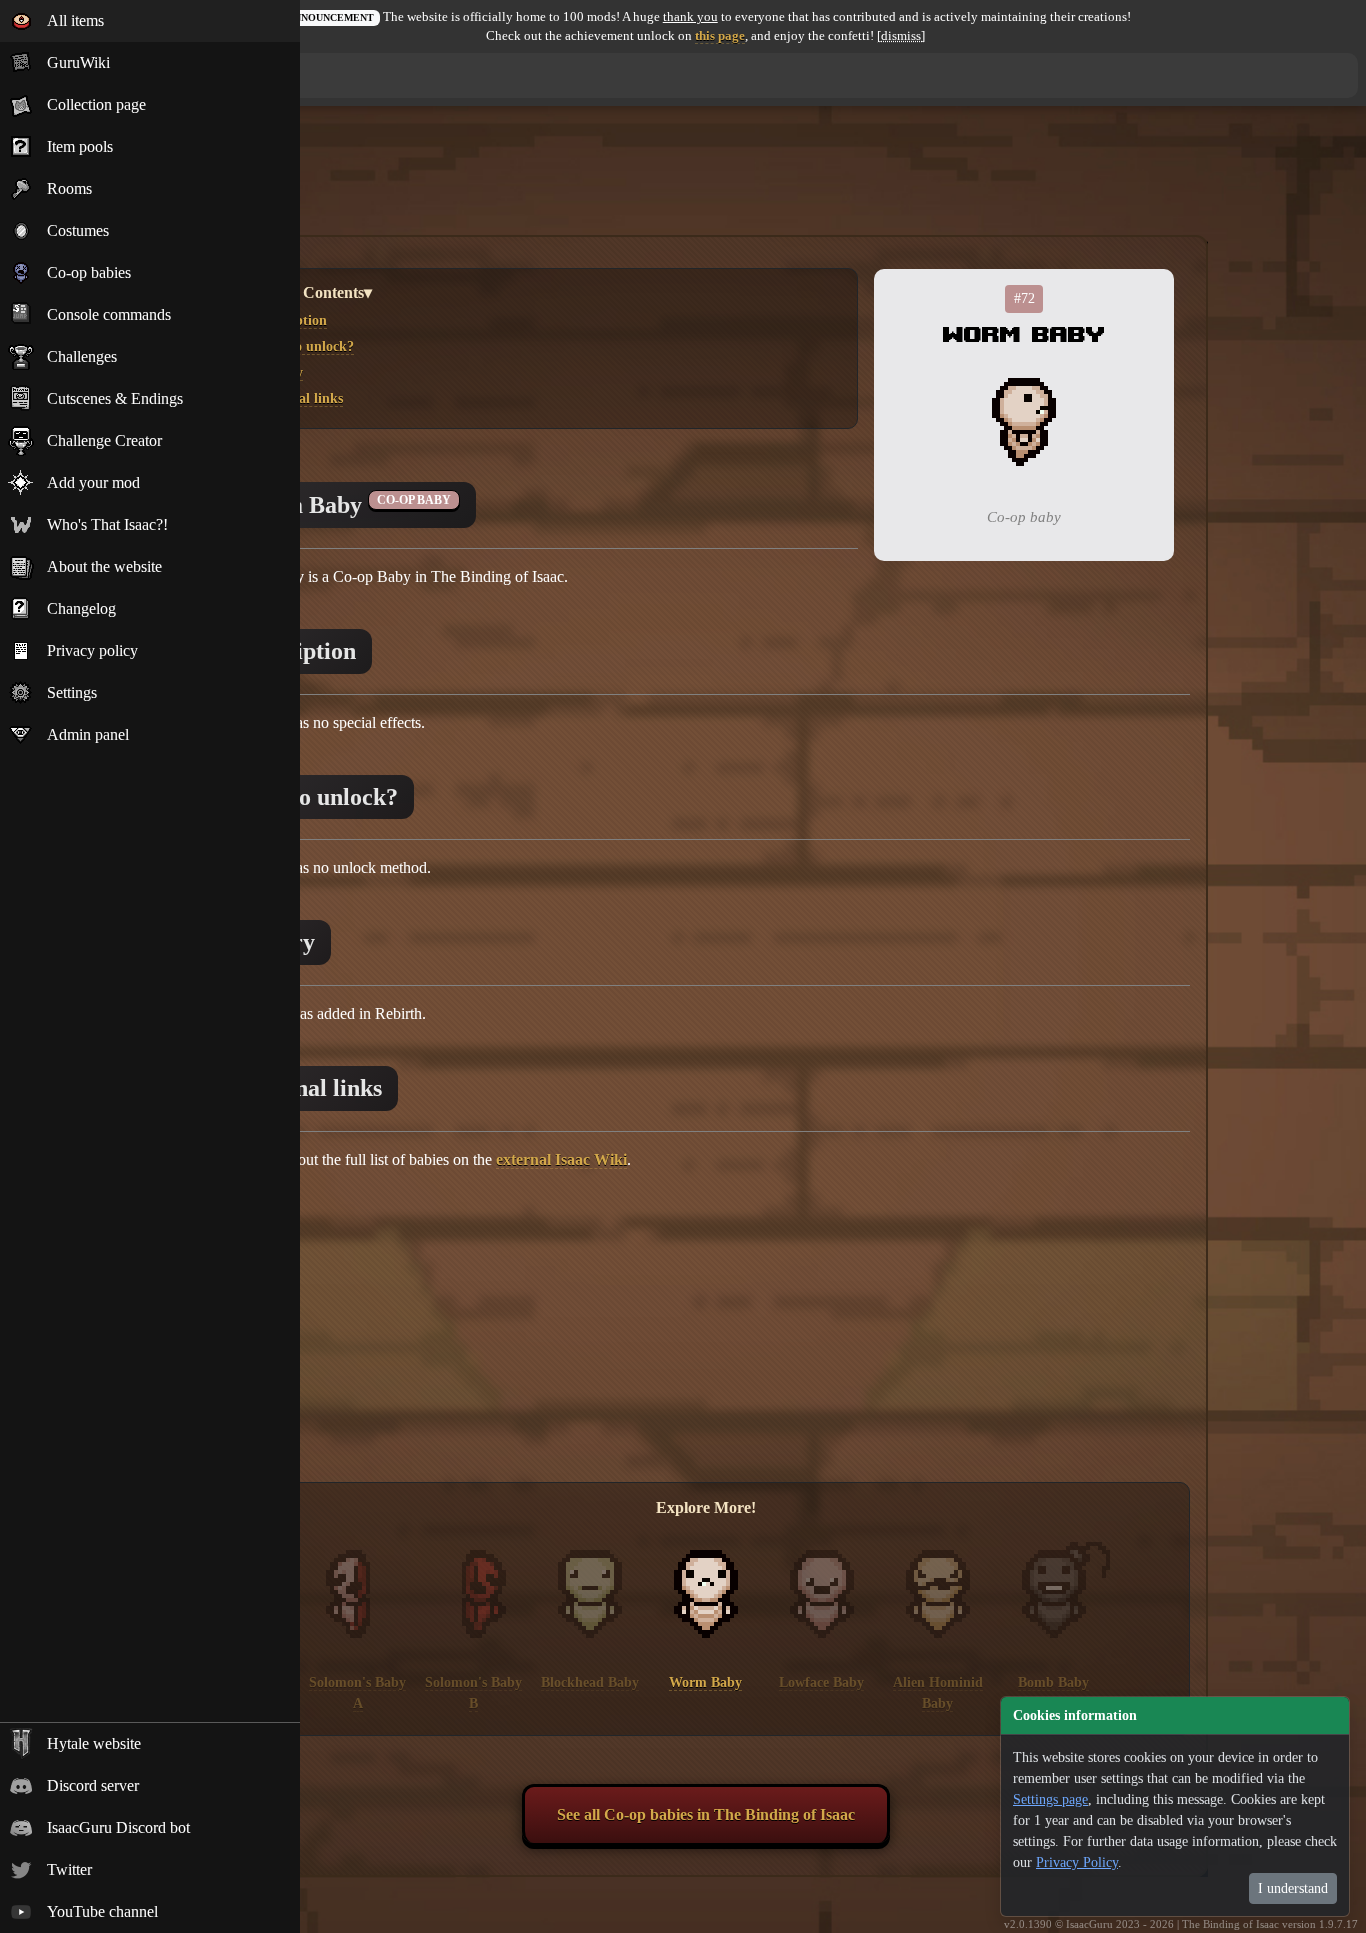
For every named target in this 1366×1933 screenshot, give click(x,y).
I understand (1293, 1888)
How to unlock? (306, 346)
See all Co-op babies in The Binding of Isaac (706, 1814)
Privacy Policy (1077, 1862)
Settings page (1050, 1799)
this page (720, 36)
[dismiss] (901, 36)
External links (300, 398)
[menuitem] (150, 21)
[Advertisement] (706, 183)
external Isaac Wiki (561, 1159)
